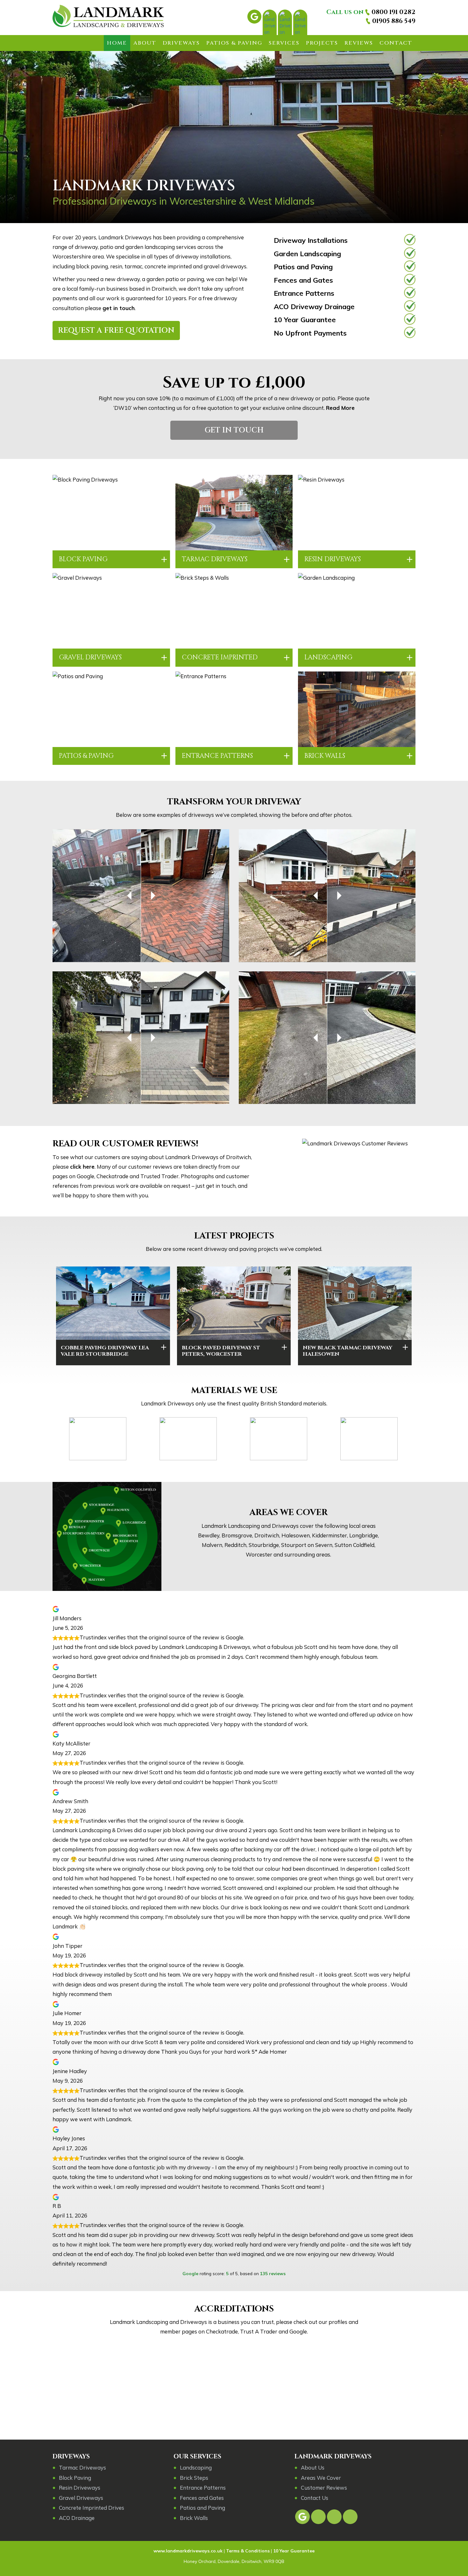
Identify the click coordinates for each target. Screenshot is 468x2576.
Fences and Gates (303, 280)
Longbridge (364, 1535)
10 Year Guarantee (305, 319)
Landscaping (328, 657)
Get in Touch (234, 430)
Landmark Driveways (333, 2456)
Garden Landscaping (307, 254)
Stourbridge (264, 1545)
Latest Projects (234, 1236)
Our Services (197, 2456)
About (145, 43)
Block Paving (83, 559)
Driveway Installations (311, 240)
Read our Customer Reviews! (125, 1144)
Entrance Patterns (304, 293)
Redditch (235, 1545)
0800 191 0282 (394, 12)
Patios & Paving (234, 43)
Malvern (212, 1545)
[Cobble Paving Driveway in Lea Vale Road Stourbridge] (113, 1303)
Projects (322, 43)
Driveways (181, 43)
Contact (396, 43)
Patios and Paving (303, 267)
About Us (313, 2467)
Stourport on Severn (307, 1545)
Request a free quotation (116, 330)
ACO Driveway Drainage (314, 306)
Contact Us (315, 2498)
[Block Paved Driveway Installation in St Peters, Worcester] (234, 1303)
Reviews (359, 43)
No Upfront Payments (310, 333)
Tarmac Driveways (215, 559)
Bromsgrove (237, 1535)
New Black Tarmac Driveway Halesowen (347, 1351)
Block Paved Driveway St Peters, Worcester (221, 1351)
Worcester (259, 1554)
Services (284, 43)
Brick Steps (194, 2478)
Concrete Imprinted (220, 657)
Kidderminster (330, 1535)
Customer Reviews (324, 2488)
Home (117, 43)
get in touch (119, 308)
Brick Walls (325, 756)
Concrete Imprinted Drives (92, 2508)
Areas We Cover (289, 1513)
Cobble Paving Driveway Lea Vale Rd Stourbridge (105, 1351)
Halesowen (296, 1535)
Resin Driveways (333, 559)
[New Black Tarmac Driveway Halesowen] (355, 1303)
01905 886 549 (394, 21)
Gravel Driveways (90, 657)
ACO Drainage (77, 2518)
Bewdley (209, 1535)
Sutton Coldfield (355, 1545)
